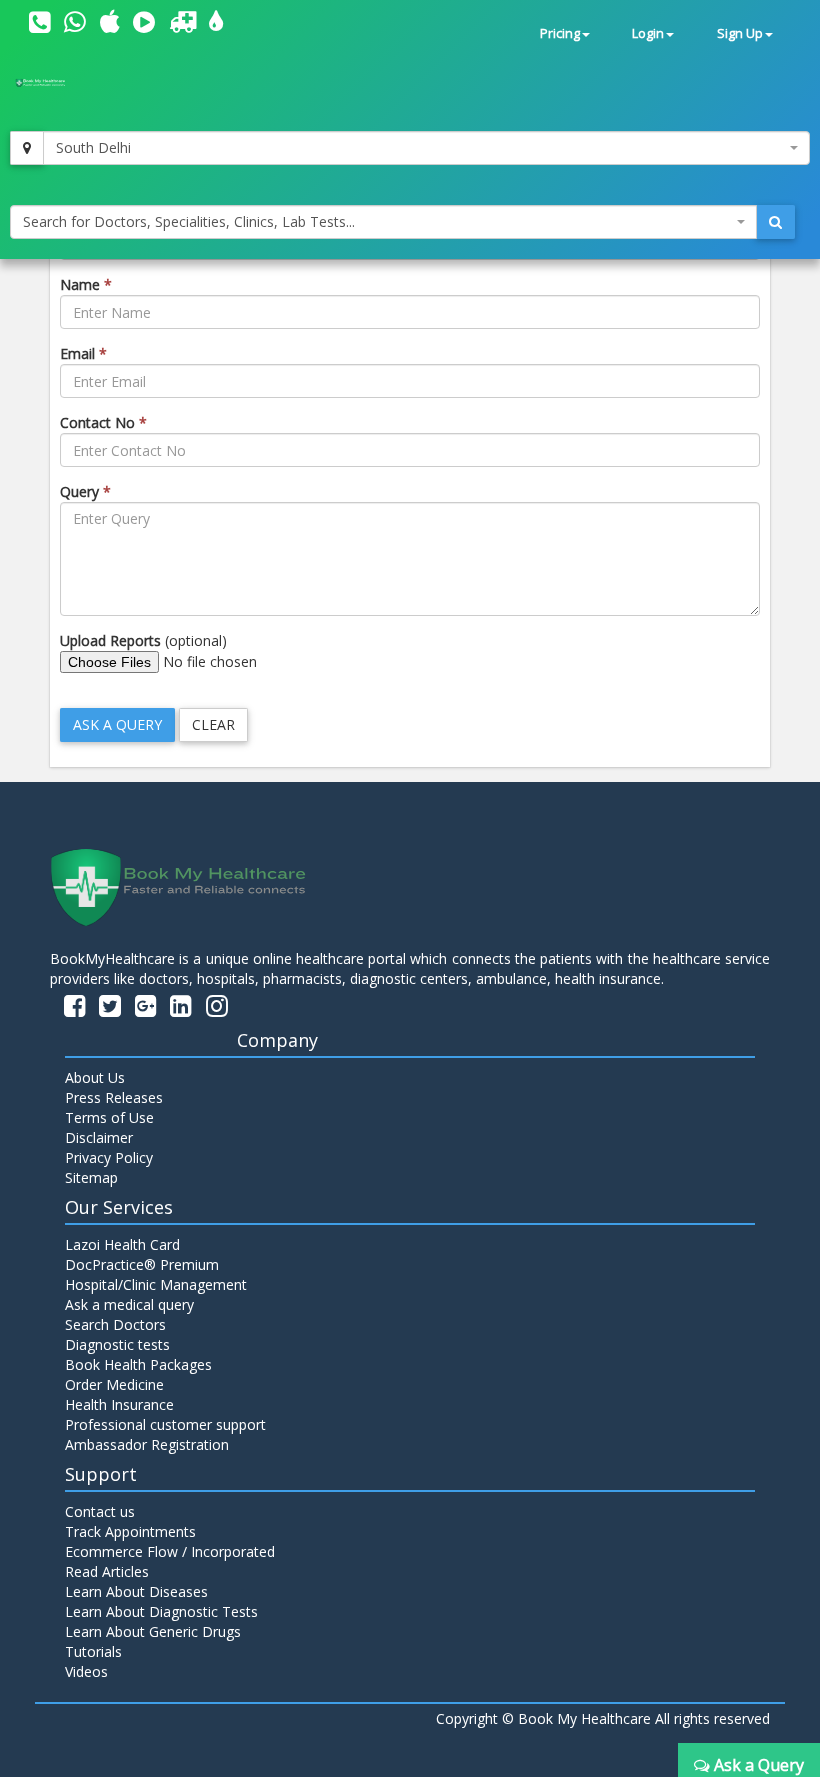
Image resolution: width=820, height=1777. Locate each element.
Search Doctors (115, 1324)
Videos (86, 1671)
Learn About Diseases (136, 1591)
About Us (95, 1077)
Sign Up (740, 33)
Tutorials (93, 1651)
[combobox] (426, 148)
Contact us (100, 1511)
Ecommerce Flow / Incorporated (170, 1551)
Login (648, 33)
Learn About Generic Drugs (153, 1631)
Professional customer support (165, 1424)
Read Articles (107, 1571)
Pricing (560, 33)
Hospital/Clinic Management (156, 1284)
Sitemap (91, 1177)
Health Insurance (119, 1404)
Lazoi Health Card (122, 1244)
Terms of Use (109, 1117)
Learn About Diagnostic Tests (161, 1611)
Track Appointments (130, 1531)
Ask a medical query (129, 1304)
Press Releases (114, 1097)
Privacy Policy (109, 1157)
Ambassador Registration (147, 1444)
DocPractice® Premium (142, 1264)
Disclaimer (99, 1137)
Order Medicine (114, 1384)
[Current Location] (27, 148)
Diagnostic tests (117, 1344)
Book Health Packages (138, 1364)
